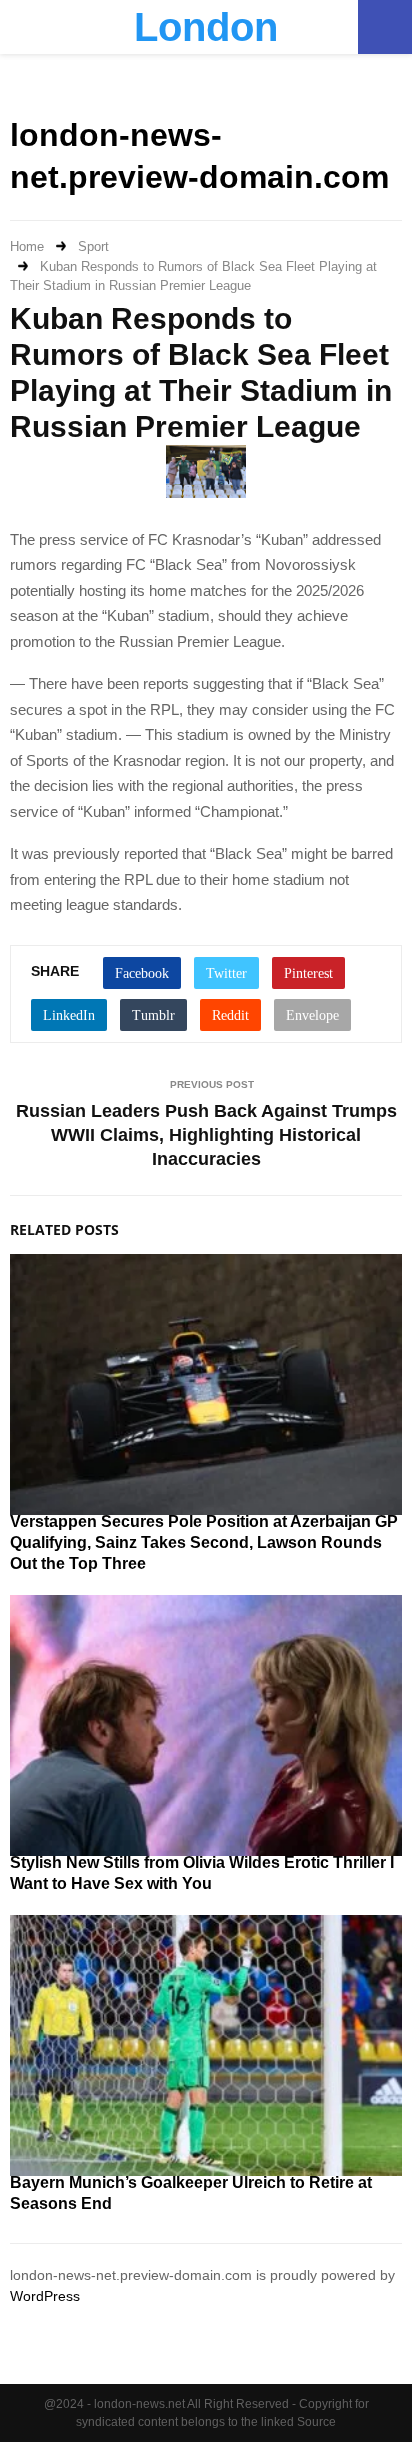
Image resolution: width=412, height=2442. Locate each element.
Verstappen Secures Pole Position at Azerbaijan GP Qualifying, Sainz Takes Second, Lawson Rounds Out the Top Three (204, 1542)
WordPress (45, 2296)
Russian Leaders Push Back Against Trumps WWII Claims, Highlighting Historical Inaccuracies (206, 1135)
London (206, 27)
